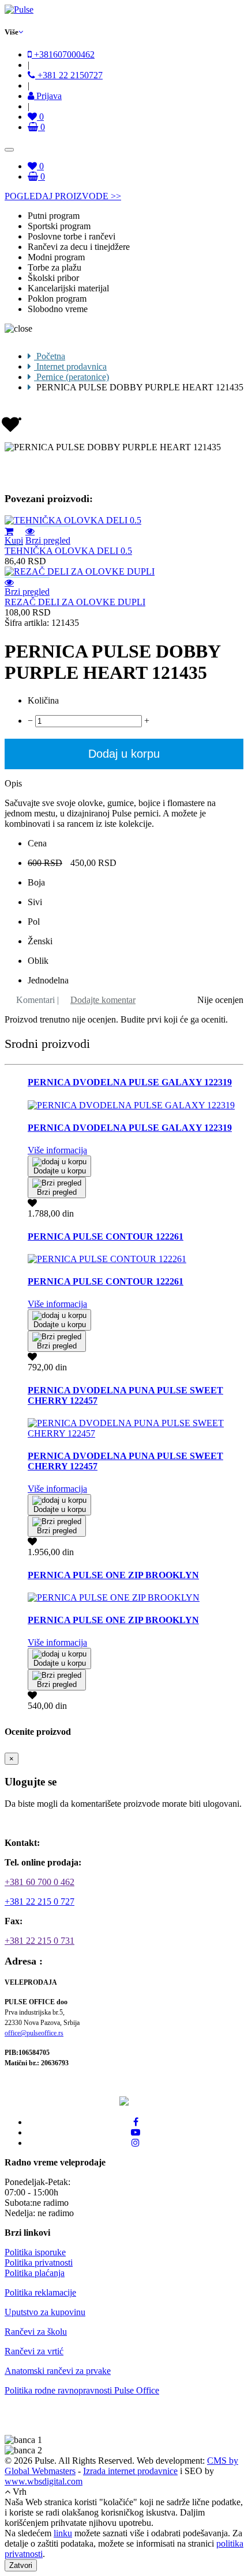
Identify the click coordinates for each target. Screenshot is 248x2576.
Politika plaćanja (35, 2273)
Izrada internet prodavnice (130, 2471)
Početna (50, 356)
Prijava (48, 96)
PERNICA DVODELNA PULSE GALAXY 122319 (130, 1082)
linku (63, 2533)
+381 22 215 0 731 (40, 1941)
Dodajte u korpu (60, 1171)
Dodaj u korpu (124, 754)
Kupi (14, 540)
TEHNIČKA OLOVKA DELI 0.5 (68, 551)
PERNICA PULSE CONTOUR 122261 (106, 1236)
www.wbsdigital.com (44, 2481)
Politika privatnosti (39, 2262)
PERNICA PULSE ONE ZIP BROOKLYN (113, 1575)
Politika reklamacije (40, 2292)
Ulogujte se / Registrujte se (61, 1823)
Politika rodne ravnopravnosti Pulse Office (82, 2390)
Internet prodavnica (70, 366)
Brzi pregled (48, 540)
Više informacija (57, 1150)
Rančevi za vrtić (34, 2351)
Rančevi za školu (36, 2332)
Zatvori (21, 2565)
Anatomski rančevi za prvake (58, 2371)
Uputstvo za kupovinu (45, 2312)
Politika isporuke (35, 2252)
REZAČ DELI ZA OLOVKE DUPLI (75, 602)
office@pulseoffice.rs (34, 2033)
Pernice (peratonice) (72, 377)
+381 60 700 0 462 (40, 1882)
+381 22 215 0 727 (40, 1901)
